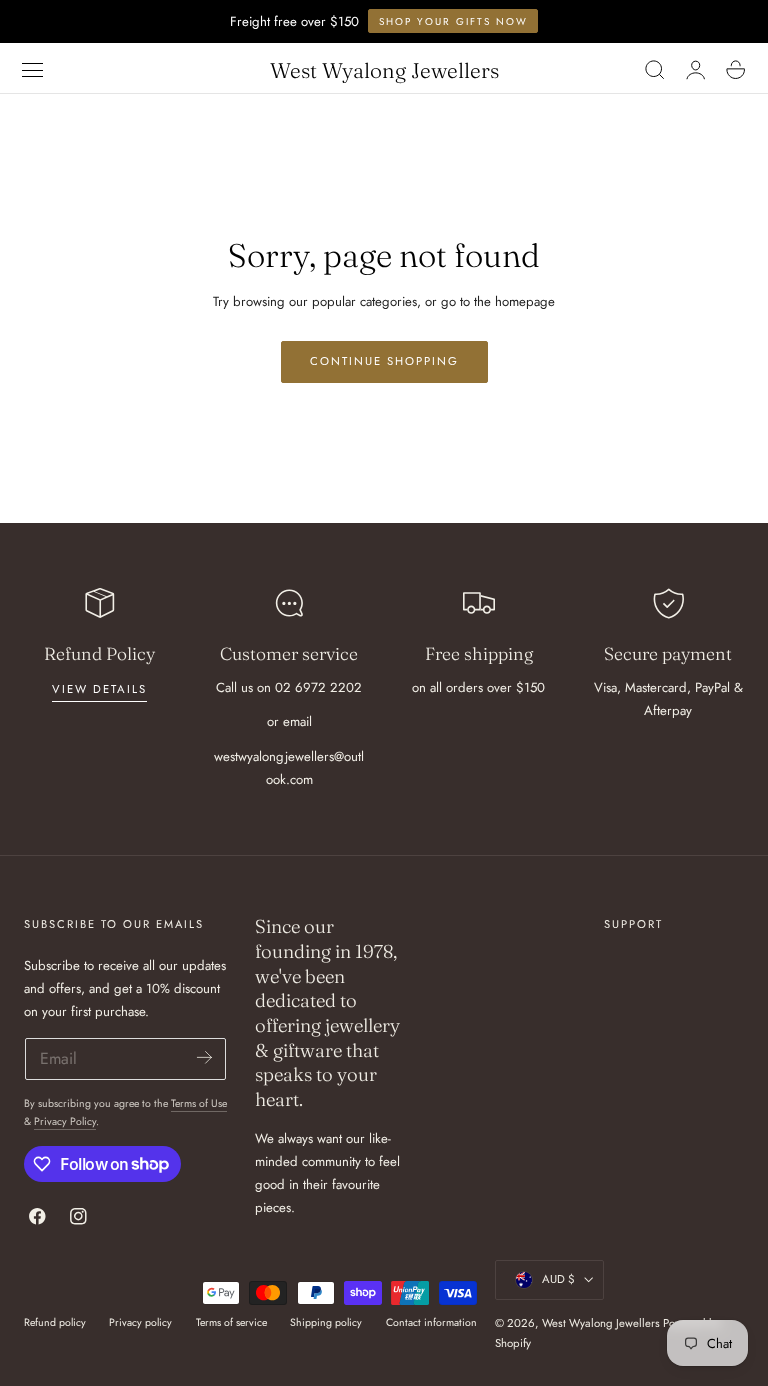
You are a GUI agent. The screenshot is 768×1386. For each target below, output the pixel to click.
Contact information (431, 1322)
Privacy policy (140, 1322)
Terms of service (231, 1322)
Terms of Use (199, 1103)
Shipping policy (326, 1322)
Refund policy (55, 1322)
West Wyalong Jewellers (601, 1323)
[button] (33, 70)
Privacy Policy (65, 1121)
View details (99, 689)
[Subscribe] (203, 1057)
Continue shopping (384, 361)
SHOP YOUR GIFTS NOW (453, 21)
